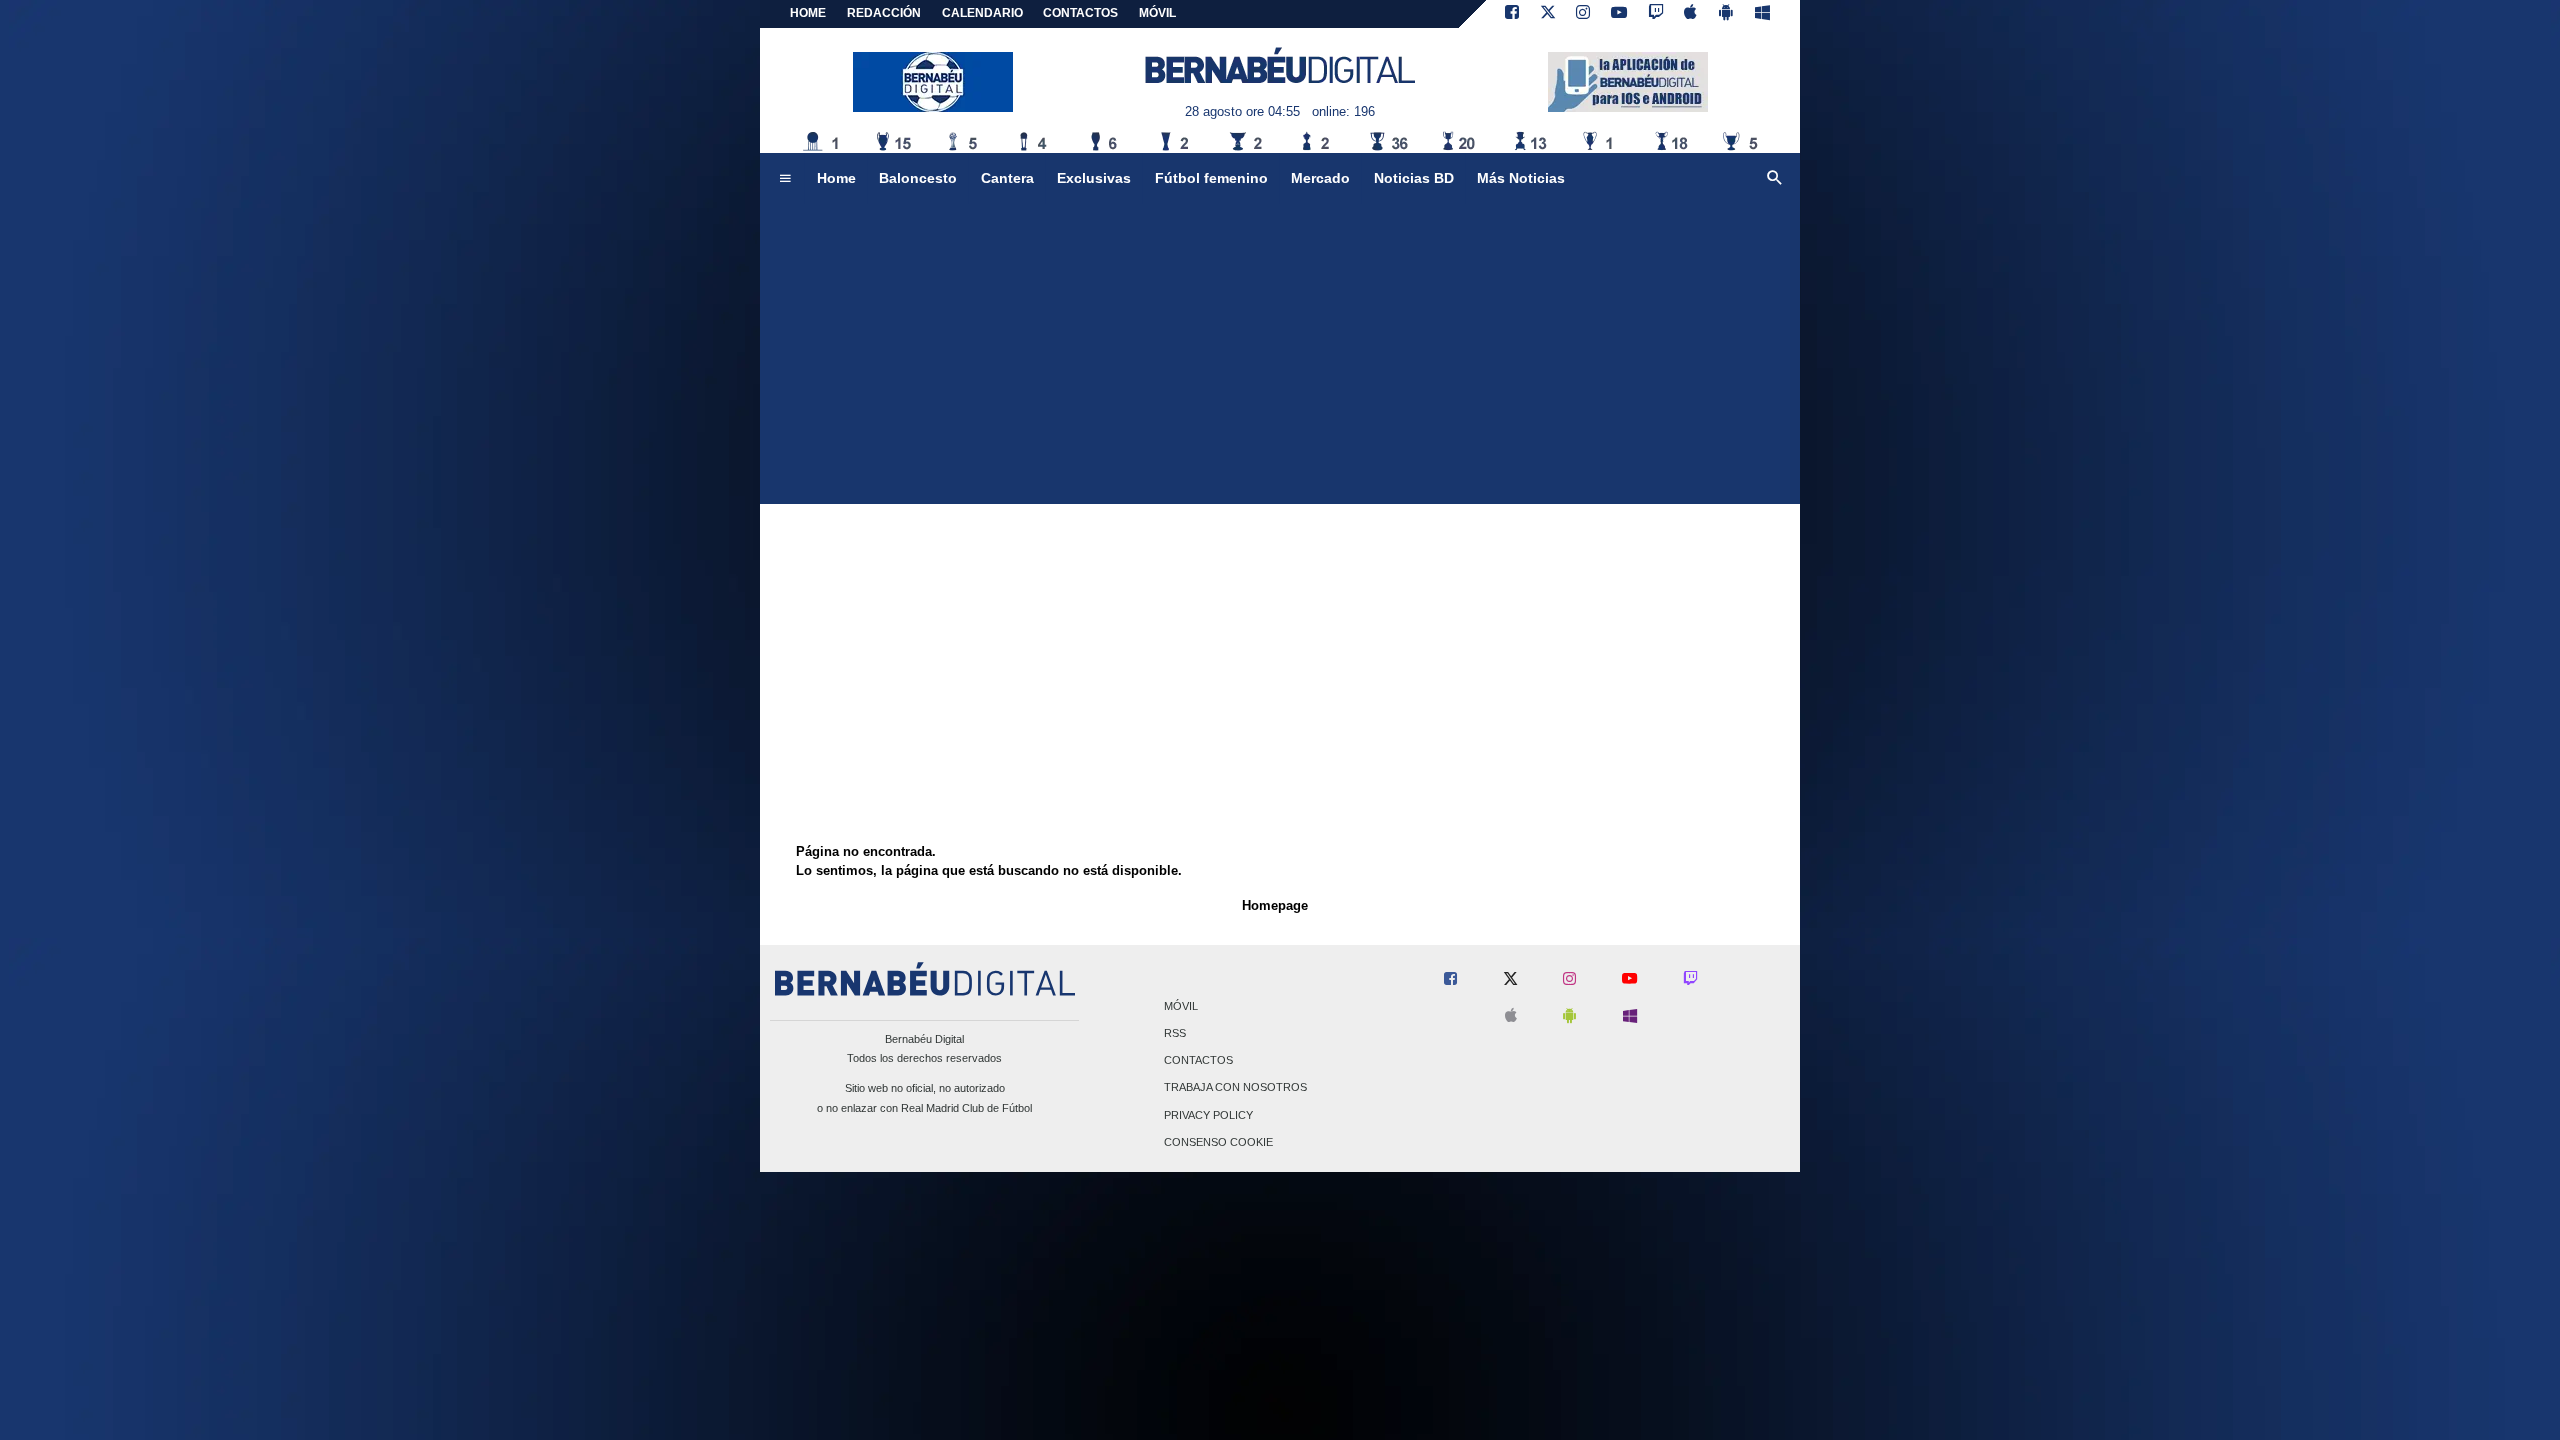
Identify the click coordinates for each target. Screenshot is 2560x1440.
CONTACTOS (1080, 13)
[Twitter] (1548, 14)
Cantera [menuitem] (1007, 178)
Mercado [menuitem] (1320, 178)
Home (808, 13)
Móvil (1181, 1006)
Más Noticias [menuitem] (1521, 178)
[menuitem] (785, 179)
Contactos (1198, 1061)
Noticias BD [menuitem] (1414, 178)
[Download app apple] (1691, 14)
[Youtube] (1619, 14)
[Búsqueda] (1775, 179)
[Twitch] (1656, 14)
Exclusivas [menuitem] (1094, 178)
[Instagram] (1583, 14)
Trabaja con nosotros (1235, 1088)
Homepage (1275, 905)
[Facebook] (1512, 14)
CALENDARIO (982, 13)
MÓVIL (1157, 13)
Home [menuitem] (836, 178)
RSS (1175, 1033)
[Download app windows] (1762, 14)
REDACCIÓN (884, 13)
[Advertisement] (1280, 354)
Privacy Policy (1208, 1115)
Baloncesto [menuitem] (918, 178)
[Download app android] (1726, 14)
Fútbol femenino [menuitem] (1211, 178)
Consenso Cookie (1218, 1142)
